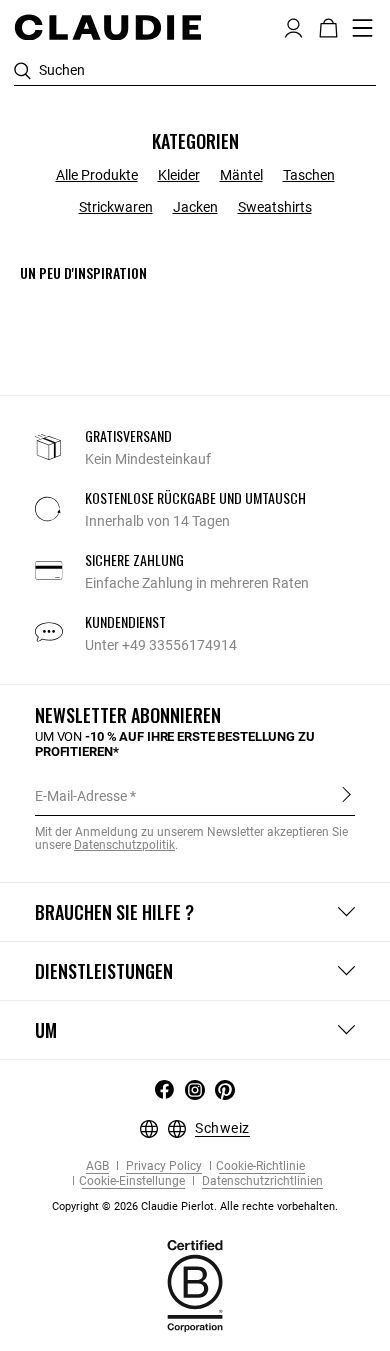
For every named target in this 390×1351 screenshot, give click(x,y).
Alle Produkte (97, 175)
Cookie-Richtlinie (260, 1166)
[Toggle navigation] (363, 28)
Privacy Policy (162, 1166)
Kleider (179, 175)
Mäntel (241, 175)
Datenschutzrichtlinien (261, 1181)
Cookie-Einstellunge (132, 1181)
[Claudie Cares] (195, 1284)
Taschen (309, 175)
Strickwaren (116, 207)
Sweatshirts (275, 207)
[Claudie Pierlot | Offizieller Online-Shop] (107, 27)
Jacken (195, 207)
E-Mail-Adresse (81, 796)
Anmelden (346, 795)
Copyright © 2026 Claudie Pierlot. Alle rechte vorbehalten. (195, 1206)
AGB (97, 1166)
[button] (293, 26)
